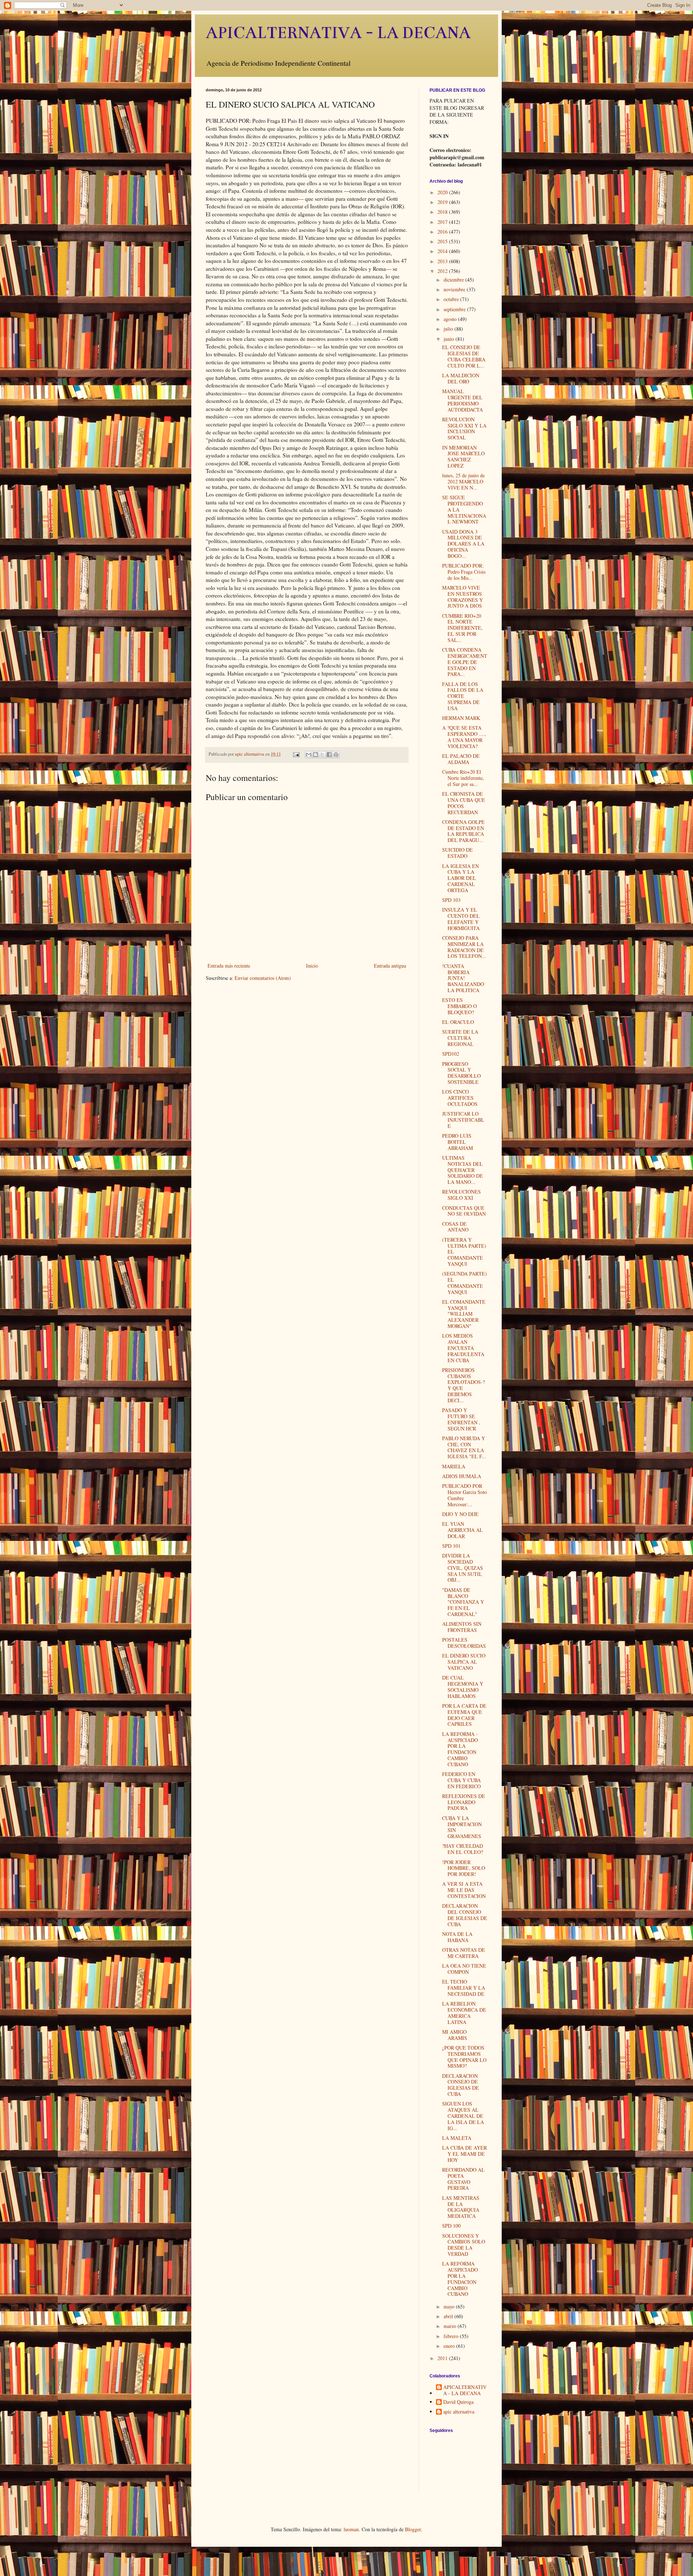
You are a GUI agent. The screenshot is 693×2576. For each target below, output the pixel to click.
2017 (443, 222)
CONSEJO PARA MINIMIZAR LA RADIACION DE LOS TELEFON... (464, 947)
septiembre (455, 309)
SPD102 (451, 1054)
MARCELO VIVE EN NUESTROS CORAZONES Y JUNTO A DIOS (463, 597)
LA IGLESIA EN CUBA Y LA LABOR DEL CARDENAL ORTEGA (461, 878)
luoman (351, 2529)
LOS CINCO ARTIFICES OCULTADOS (460, 1098)
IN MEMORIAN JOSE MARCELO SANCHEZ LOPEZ (463, 457)
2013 (443, 261)
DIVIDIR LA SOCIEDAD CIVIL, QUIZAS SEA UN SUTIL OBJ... (463, 1568)
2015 (443, 241)
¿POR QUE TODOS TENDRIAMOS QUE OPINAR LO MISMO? (464, 2057)
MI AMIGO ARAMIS (455, 2035)
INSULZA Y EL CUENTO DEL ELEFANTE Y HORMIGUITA (461, 919)
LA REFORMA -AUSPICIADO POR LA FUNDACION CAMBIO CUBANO (460, 1749)
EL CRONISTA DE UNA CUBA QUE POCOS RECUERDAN (464, 803)
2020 (443, 192)
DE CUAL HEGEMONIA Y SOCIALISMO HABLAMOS (463, 1687)
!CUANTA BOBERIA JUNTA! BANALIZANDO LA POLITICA (463, 978)
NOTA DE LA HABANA (457, 1937)
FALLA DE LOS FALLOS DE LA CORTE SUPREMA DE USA (463, 696)
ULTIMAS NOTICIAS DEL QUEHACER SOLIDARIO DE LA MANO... (463, 1170)
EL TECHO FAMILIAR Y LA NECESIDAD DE (464, 1988)
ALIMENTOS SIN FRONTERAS (462, 1627)
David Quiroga (458, 2402)
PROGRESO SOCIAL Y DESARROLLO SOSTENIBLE (461, 1073)
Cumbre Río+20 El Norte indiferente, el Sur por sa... (463, 778)
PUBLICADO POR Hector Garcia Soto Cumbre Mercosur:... (465, 1495)
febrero (452, 2336)
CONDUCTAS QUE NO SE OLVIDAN (464, 1211)
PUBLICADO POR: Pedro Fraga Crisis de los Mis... (464, 572)
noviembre (455, 289)
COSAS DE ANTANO (455, 1227)
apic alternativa (459, 2412)
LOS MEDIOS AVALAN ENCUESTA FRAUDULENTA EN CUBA (463, 1348)
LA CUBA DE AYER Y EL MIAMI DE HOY (465, 2154)
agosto (451, 319)
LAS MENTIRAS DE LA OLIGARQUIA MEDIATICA (461, 2207)
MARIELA (454, 1466)
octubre (452, 299)
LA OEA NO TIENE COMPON (464, 1969)
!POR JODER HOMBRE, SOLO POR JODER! (464, 1868)
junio (450, 339)
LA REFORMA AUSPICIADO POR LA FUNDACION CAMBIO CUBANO (460, 2279)
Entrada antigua (390, 966)
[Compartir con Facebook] (329, 755)
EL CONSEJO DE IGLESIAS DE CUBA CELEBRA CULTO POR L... (464, 356)
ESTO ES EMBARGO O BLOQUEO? (459, 1006)
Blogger (413, 2529)
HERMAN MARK (461, 718)
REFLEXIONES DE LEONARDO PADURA (464, 1802)
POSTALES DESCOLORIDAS (464, 1643)
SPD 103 (451, 900)
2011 (443, 2358)
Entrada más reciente (229, 966)
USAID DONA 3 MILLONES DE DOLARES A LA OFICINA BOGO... (463, 544)
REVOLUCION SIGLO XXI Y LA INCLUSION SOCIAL (464, 428)
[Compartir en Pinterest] (336, 755)
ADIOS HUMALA (462, 1476)
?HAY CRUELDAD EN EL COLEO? (463, 1849)
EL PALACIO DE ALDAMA (461, 759)
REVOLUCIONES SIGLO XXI (461, 1195)
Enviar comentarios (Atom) (263, 978)
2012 (443, 271)
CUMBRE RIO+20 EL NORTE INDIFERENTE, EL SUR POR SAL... (462, 628)
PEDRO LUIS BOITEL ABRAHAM (457, 1142)
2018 (443, 212)
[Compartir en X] (322, 755)
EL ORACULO (458, 1022)
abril (449, 2316)
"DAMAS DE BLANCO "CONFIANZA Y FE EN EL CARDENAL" (463, 1602)
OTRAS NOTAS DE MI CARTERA (464, 1953)
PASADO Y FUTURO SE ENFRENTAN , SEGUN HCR (461, 1419)
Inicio (312, 966)
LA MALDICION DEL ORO (461, 378)
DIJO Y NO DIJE (460, 1514)
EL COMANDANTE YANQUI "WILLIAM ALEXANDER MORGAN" (464, 1314)
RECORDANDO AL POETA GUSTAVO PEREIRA (463, 2179)
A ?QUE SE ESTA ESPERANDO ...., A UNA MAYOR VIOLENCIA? (464, 737)
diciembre (454, 280)
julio (449, 329)
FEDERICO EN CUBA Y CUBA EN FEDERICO (461, 1780)
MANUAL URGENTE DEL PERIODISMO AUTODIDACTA (463, 400)
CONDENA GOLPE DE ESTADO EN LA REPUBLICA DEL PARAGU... (463, 831)
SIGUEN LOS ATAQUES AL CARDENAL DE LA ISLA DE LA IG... (463, 2116)
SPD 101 (451, 1546)
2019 (443, 202)
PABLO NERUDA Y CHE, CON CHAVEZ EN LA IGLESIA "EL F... (464, 1447)
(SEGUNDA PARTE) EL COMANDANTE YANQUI (465, 1283)
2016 (443, 232)
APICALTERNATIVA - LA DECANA (338, 33)
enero (450, 2346)
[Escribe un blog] (315, 755)
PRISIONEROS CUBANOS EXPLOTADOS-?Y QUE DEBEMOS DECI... (463, 1385)
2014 (443, 251)
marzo (451, 2326)
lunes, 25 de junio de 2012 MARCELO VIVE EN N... (463, 481)
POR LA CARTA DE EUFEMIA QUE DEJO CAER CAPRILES (464, 1715)
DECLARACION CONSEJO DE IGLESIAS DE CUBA (461, 2085)
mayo (450, 2306)
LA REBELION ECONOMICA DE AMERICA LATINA (464, 2013)
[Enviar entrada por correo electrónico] (296, 754)
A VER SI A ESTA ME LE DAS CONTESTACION (464, 1890)
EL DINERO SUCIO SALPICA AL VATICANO (464, 1662)
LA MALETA (457, 2138)
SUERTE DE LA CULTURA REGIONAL (460, 1038)
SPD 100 (451, 2226)
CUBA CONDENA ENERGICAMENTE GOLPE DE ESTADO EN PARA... (465, 662)
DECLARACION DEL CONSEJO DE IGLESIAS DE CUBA (465, 1915)
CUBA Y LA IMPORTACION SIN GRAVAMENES (462, 1827)
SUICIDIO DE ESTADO (457, 853)
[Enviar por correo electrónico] (309, 755)
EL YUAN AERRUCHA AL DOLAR (463, 1530)
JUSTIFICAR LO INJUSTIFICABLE (463, 1120)
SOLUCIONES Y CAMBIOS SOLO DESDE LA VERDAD (464, 2245)
